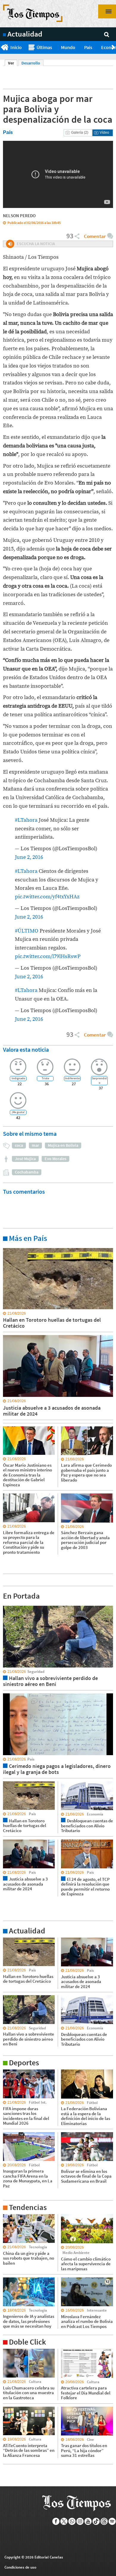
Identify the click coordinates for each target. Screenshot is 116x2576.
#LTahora (26, 820)
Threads (104, 2521)
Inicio (16, 47)
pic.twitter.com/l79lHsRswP (48, 956)
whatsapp (72, 2521)
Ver (13, 63)
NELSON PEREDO (19, 216)
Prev (2, 48)
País (88, 47)
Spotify (112, 2521)
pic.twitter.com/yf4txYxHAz (47, 897)
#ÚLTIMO (27, 931)
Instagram (80, 2521)
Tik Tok (96, 2521)
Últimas (44, 47)
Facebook (56, 2521)
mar (35, 1145)
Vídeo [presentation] (104, 132)
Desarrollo (31, 63)
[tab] (78, 133)
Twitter (64, 2521)
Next (114, 48)
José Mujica (25, 1159)
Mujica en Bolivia (63, 1145)
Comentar (95, 236)
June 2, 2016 (29, 857)
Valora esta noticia (26, 1049)
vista (7, 1605)
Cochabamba (27, 1172)
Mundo (68, 47)
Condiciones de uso (20, 2567)
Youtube (88, 2521)
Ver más (10, 1248)
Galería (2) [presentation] (80, 132)
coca (19, 1145)
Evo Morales (55, 1159)
